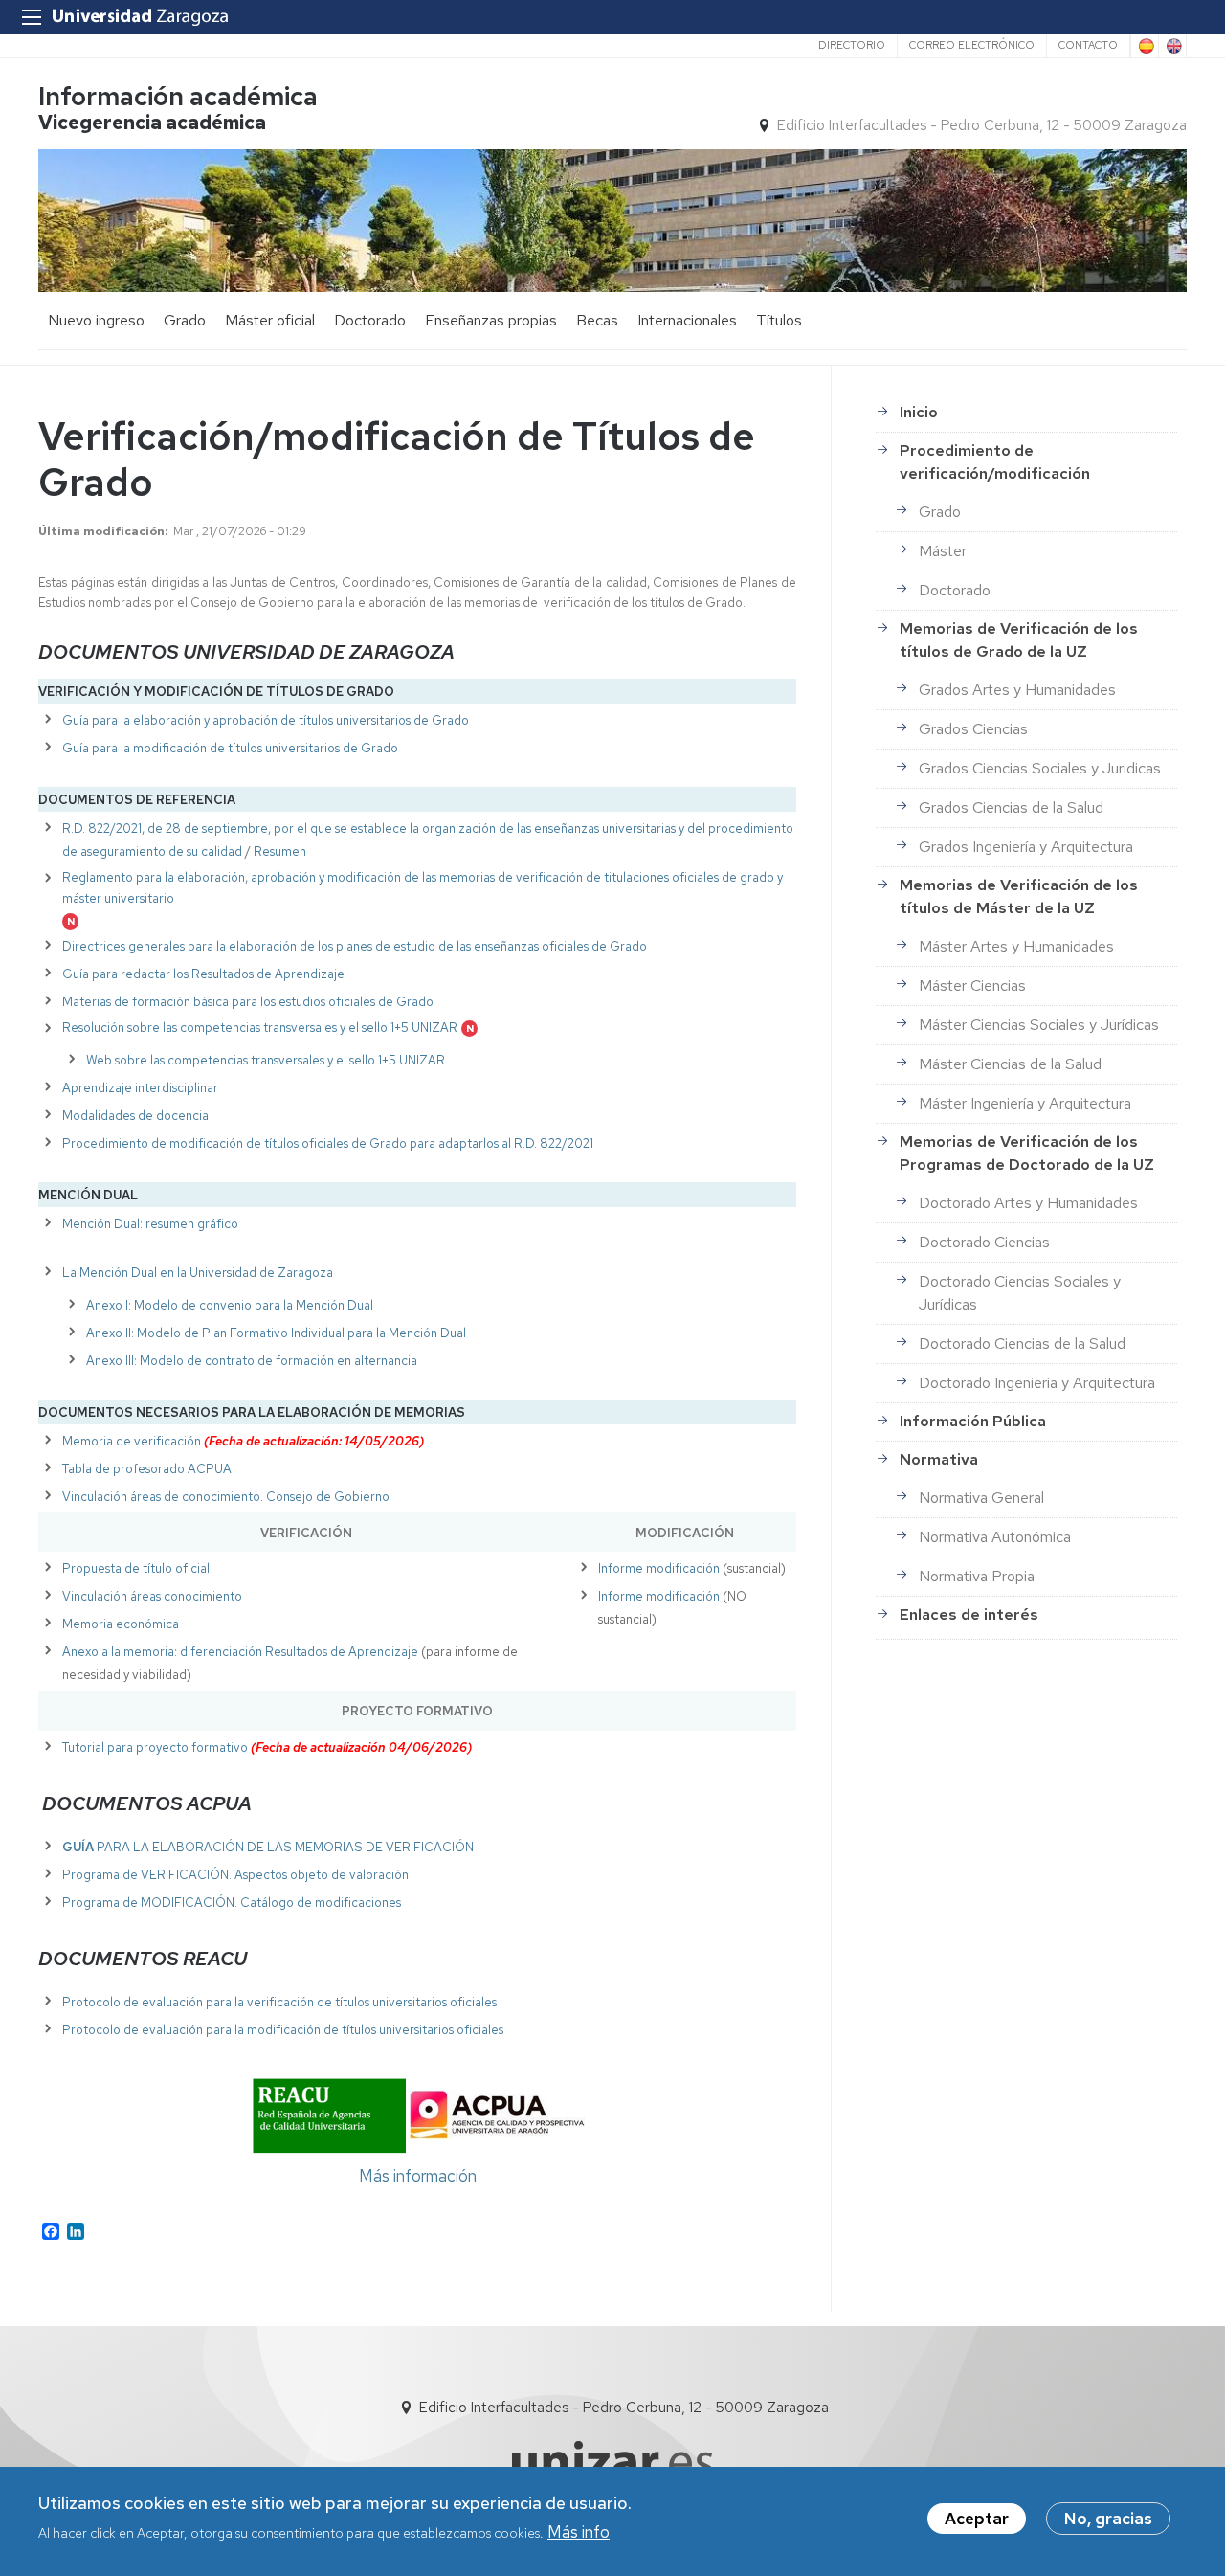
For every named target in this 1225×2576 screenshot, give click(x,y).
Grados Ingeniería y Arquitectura (1026, 847)
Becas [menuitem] (597, 320)
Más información (418, 2176)
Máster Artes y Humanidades (1016, 946)
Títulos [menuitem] (779, 320)
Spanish (1145, 46)
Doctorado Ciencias (984, 1242)
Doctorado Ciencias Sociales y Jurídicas (1020, 1293)
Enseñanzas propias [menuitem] (491, 320)
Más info (579, 2531)
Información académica (178, 96)
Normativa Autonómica (995, 1537)
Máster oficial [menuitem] (270, 320)
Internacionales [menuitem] (687, 320)
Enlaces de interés (969, 1614)
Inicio (919, 412)
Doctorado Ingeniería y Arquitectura (1037, 1383)
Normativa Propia (977, 1576)
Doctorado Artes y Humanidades (1028, 1203)
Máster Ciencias (972, 986)
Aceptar (977, 2519)
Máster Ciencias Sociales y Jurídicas (1039, 1025)
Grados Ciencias (973, 729)
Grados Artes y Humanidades (1017, 690)
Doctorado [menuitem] (370, 320)
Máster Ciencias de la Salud (1010, 1064)
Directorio (852, 45)
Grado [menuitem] (185, 320)
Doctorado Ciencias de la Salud (1022, 1344)
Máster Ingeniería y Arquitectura (1025, 1103)
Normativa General (981, 1498)
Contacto (1088, 45)
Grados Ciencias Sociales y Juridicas (1040, 768)
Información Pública (973, 1421)
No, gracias (1108, 2519)
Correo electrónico (972, 45)
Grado (940, 512)
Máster (943, 551)
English (1172, 46)
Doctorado (955, 590)
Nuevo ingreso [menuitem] (96, 320)
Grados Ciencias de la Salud (1011, 807)
